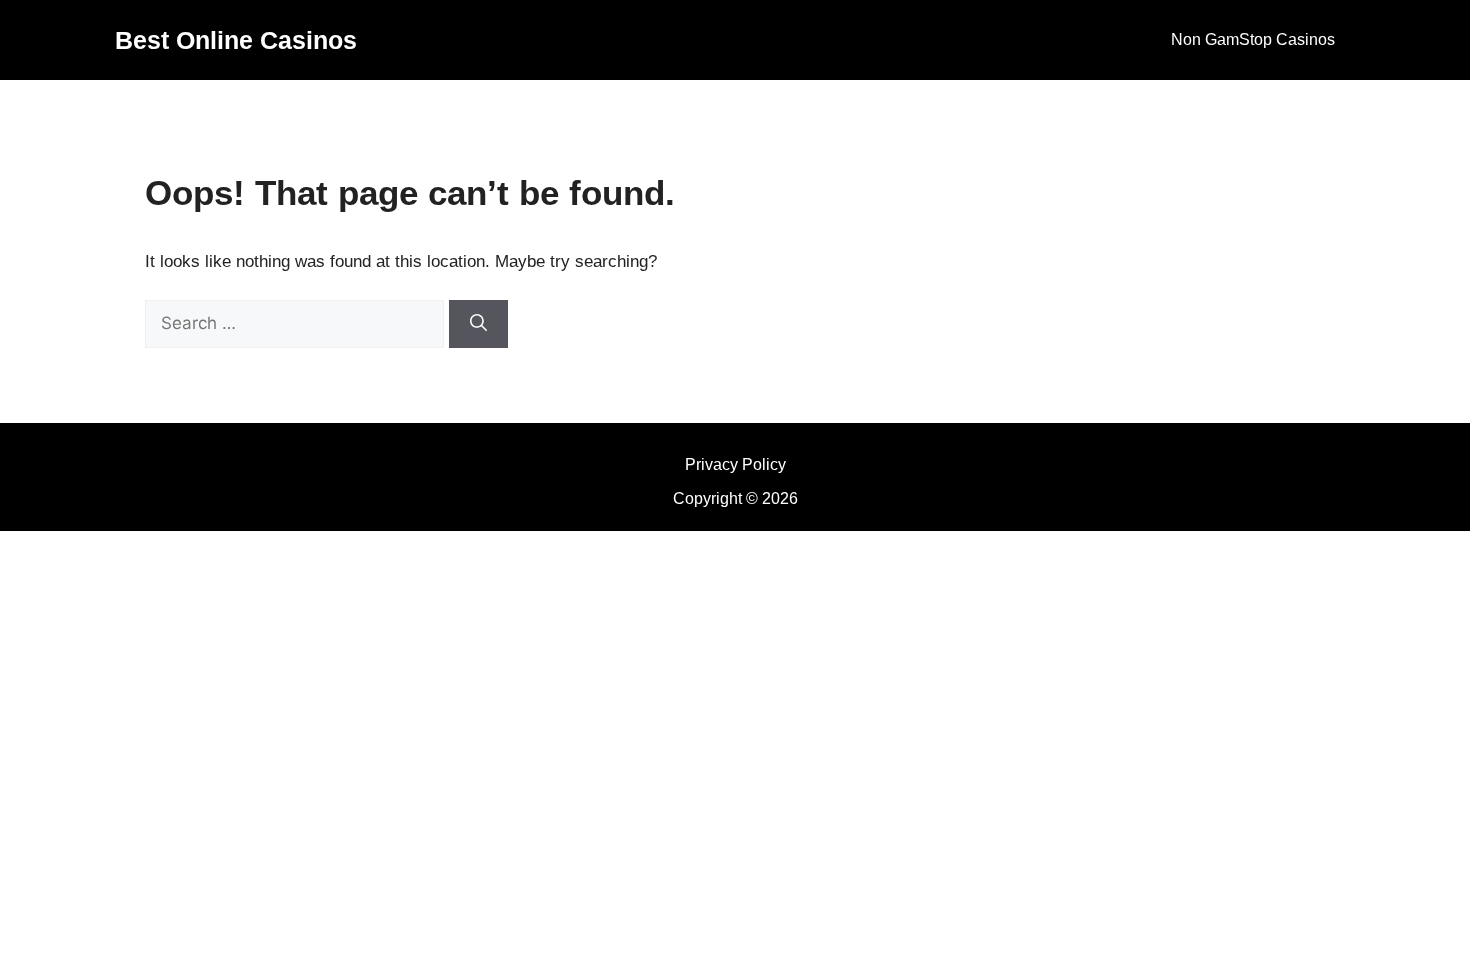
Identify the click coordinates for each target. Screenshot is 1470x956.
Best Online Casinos (236, 40)
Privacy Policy (735, 464)
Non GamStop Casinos (1253, 39)
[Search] (478, 324)
